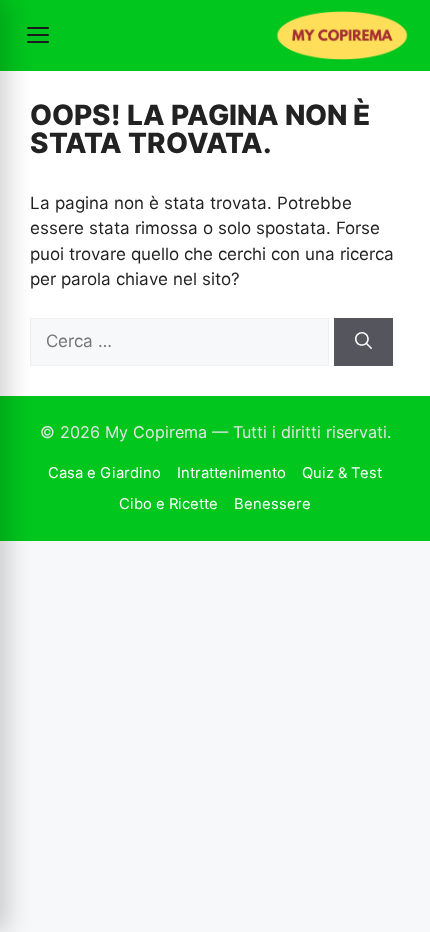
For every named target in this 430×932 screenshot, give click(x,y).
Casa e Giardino (104, 473)
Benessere (272, 504)
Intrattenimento (231, 473)
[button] (38, 35)
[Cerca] (363, 342)
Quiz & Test (342, 473)
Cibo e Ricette (168, 504)
